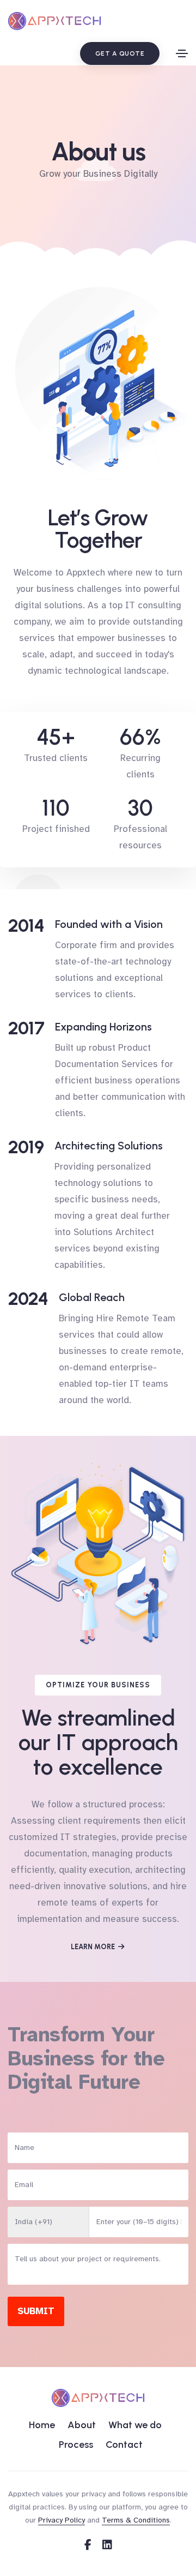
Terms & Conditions (136, 2520)
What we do (135, 2425)
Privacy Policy (62, 2520)
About (82, 2425)
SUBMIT (36, 2311)
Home (42, 2425)
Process (76, 2445)
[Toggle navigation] (182, 53)
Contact (124, 2445)
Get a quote (120, 53)
